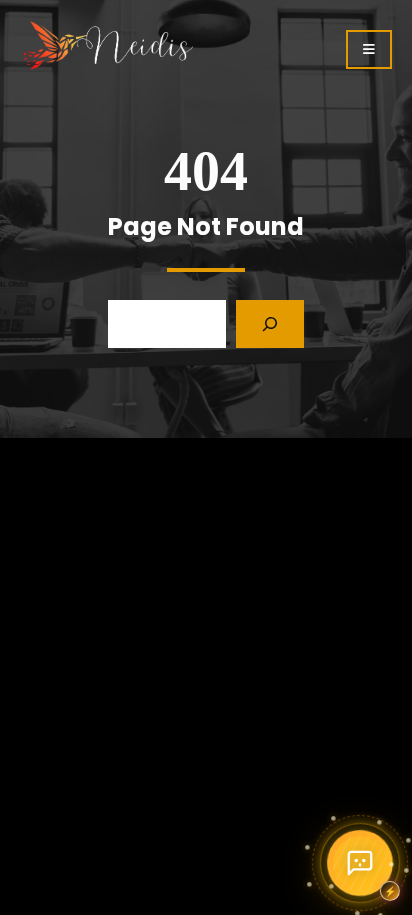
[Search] (270, 324)
